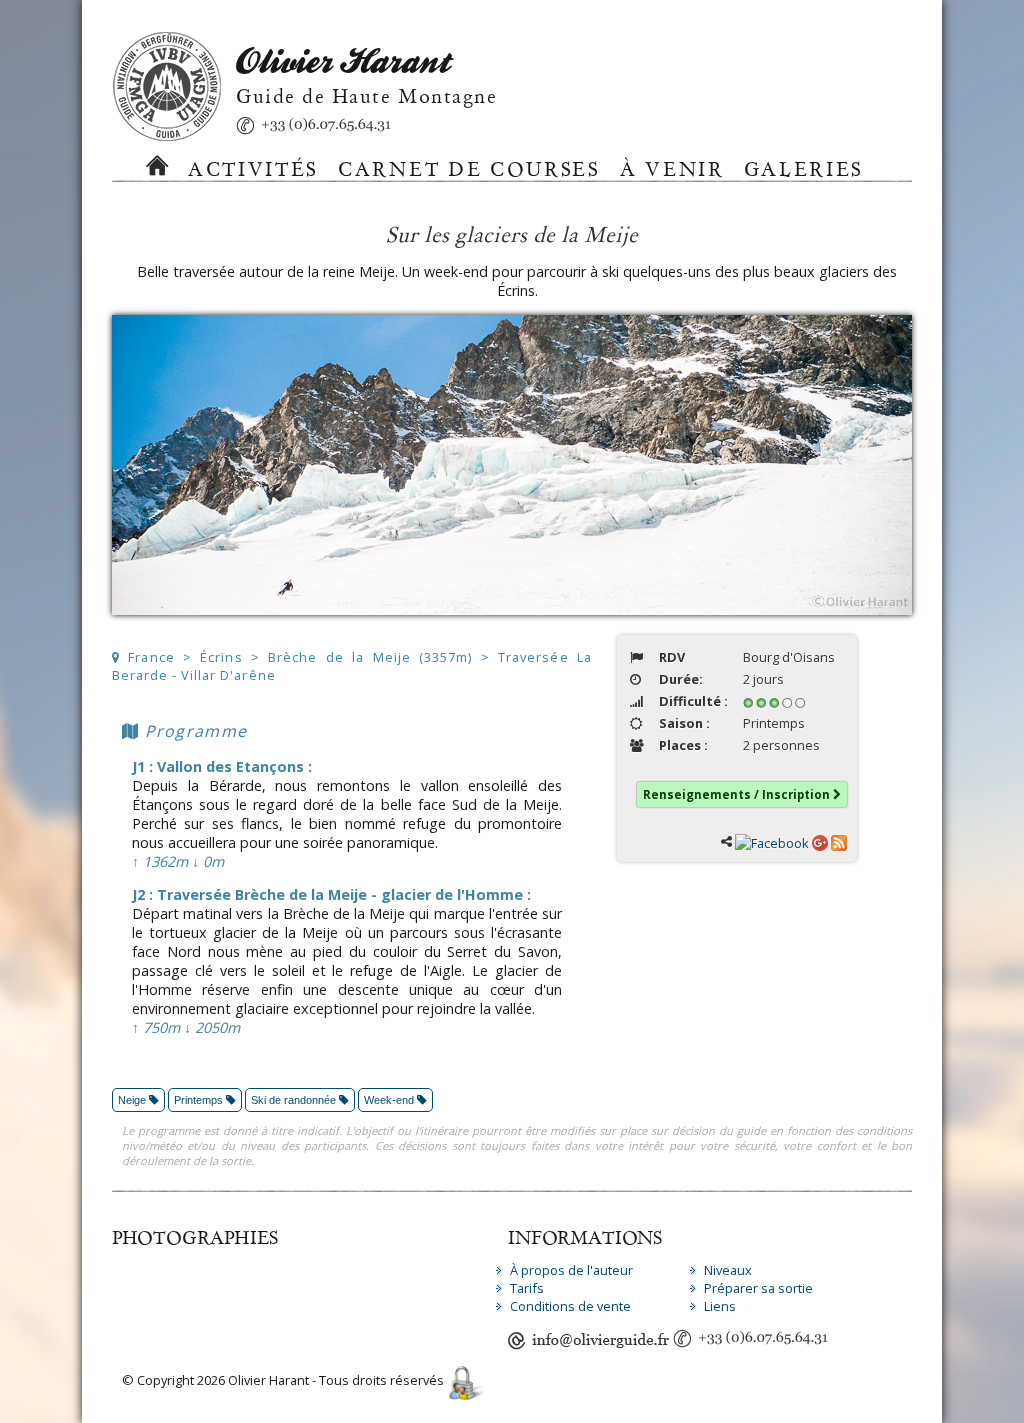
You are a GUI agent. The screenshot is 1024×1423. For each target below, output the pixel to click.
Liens (720, 1306)
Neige (133, 1100)
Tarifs (527, 1288)
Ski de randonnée (295, 1100)
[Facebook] (772, 841)
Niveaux (728, 1270)
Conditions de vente (570, 1306)
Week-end (390, 1100)
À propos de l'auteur (571, 1270)
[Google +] (820, 841)
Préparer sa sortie (758, 1288)
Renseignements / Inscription (738, 794)
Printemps (200, 1100)
